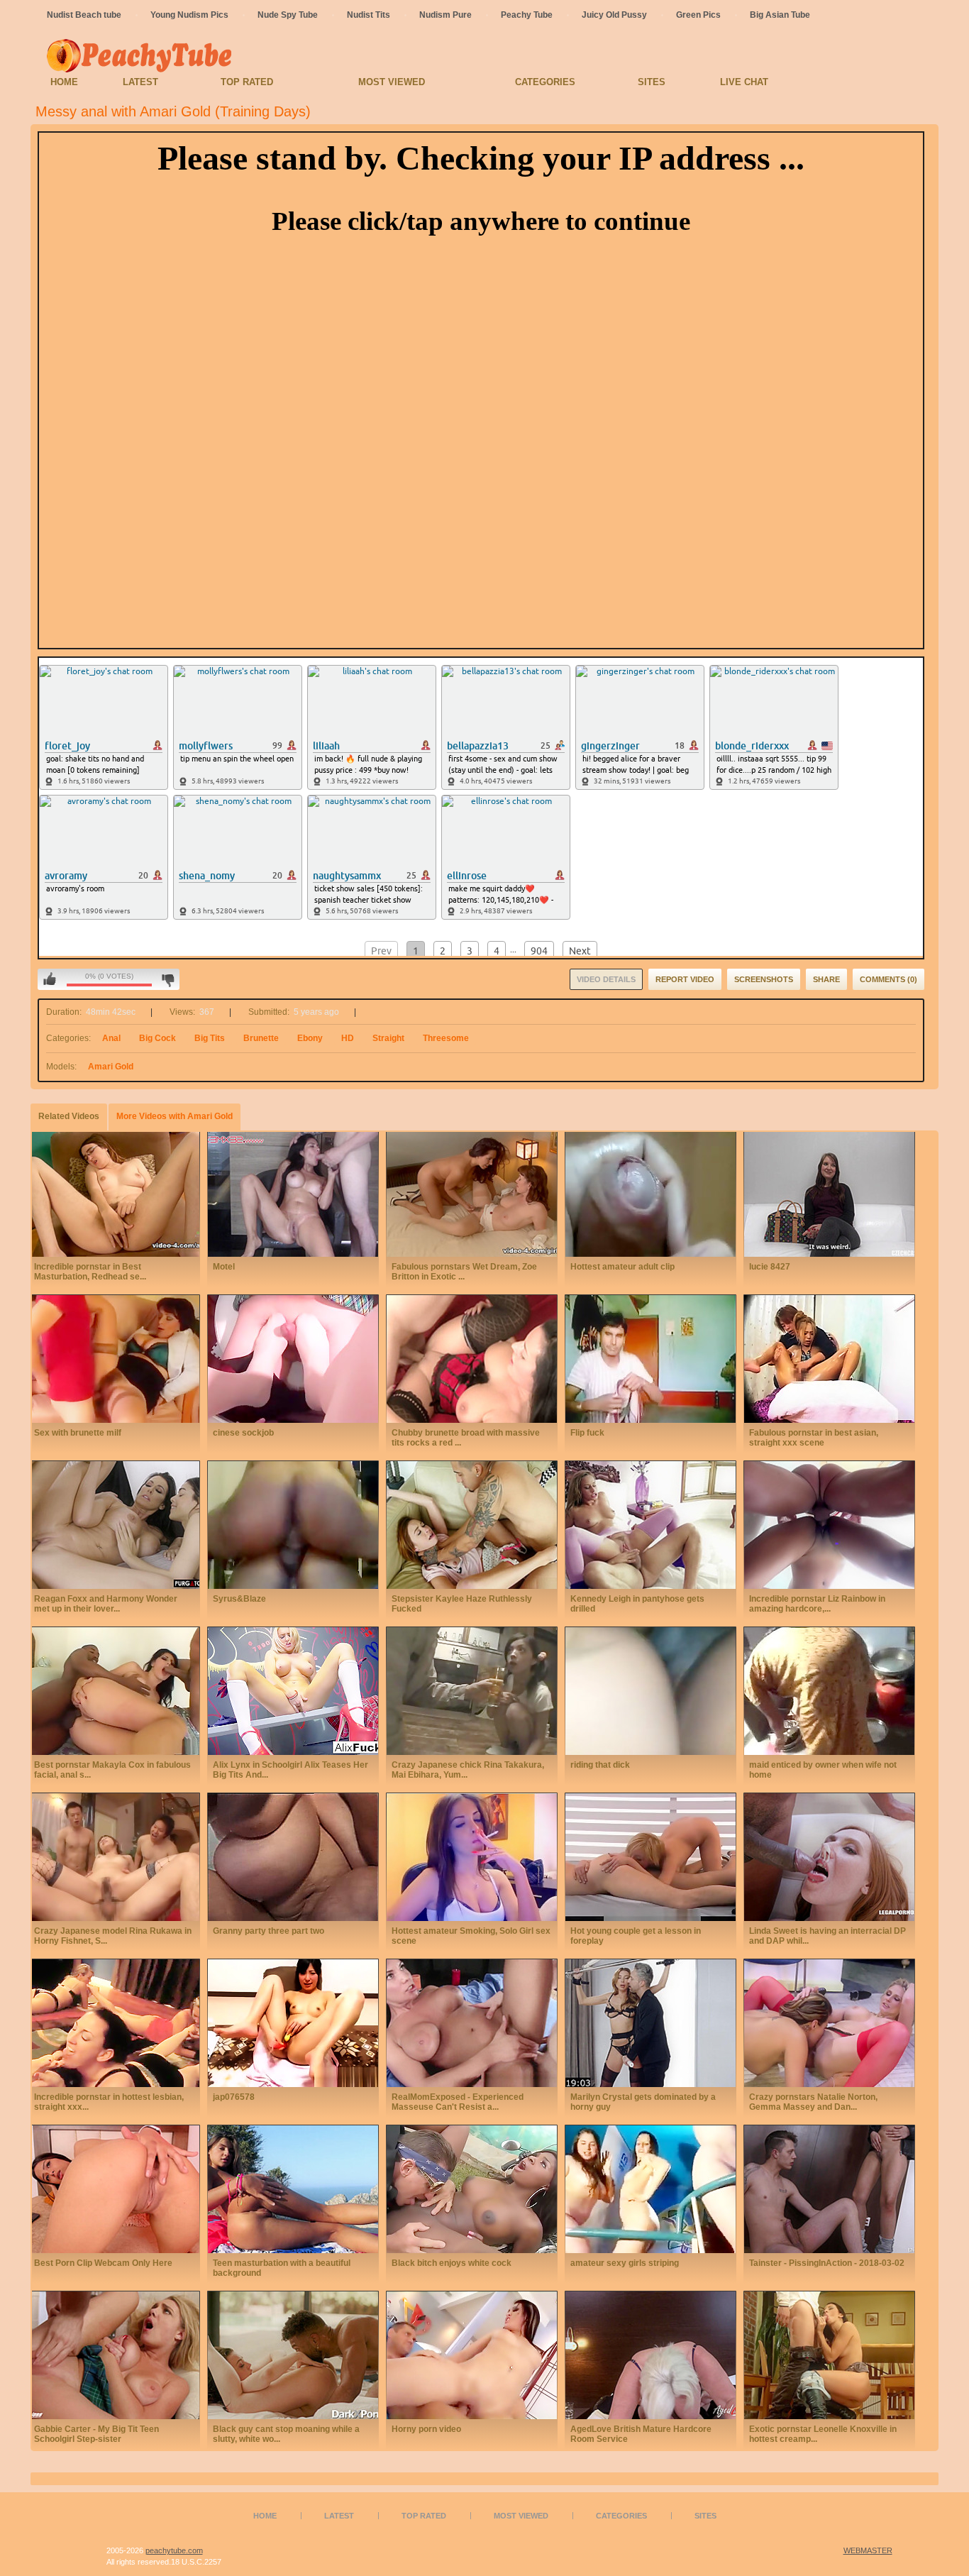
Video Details (606, 979)
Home (64, 82)
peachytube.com (174, 2550)
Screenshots (764, 979)
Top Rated (247, 82)
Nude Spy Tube (288, 15)
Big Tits (210, 1038)
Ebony (310, 1038)
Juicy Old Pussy (614, 15)
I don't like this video (168, 979)
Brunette (261, 1038)
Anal (111, 1038)
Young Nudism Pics (189, 15)
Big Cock (157, 1038)
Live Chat (744, 82)
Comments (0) (888, 979)
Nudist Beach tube (84, 15)
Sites (652, 82)
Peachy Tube (527, 15)
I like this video (50, 979)
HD (348, 1038)
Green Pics (698, 15)
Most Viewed (392, 82)
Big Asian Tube (780, 15)
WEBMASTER (868, 2550)
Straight (388, 1038)
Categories (545, 82)
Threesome (446, 1038)
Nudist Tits (369, 15)
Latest (140, 82)
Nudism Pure (445, 15)
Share (826, 979)
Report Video (685, 979)
